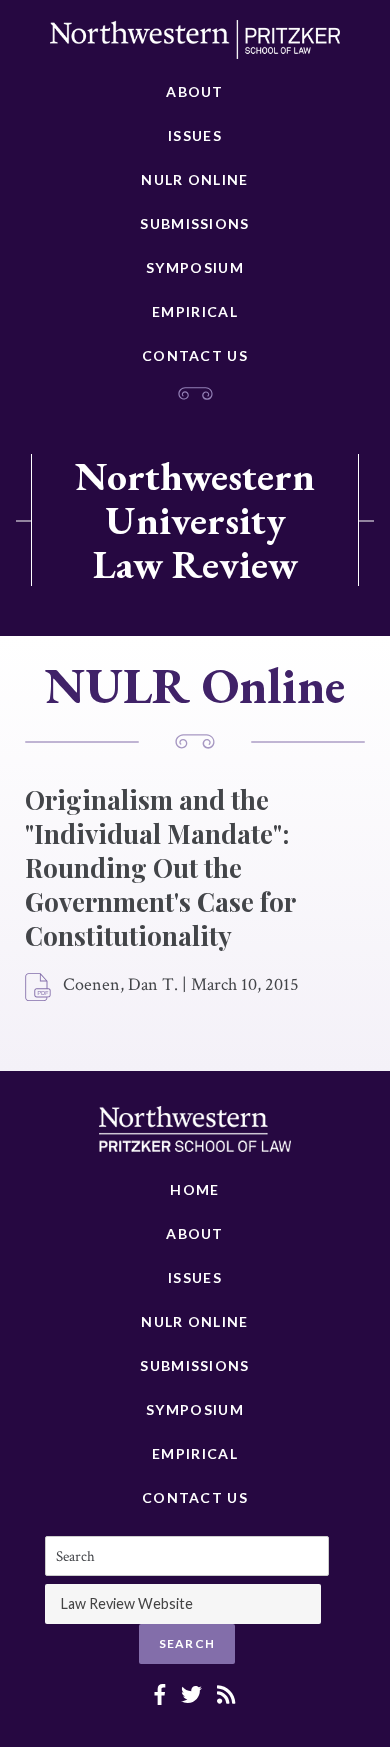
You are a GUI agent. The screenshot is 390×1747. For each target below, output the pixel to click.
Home (194, 1189)
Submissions (194, 223)
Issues (195, 135)
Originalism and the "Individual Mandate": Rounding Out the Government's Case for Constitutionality (160, 867)
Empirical (195, 311)
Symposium (195, 267)
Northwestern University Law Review (195, 520)
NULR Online (194, 179)
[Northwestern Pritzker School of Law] (195, 45)
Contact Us (195, 355)
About (195, 91)
